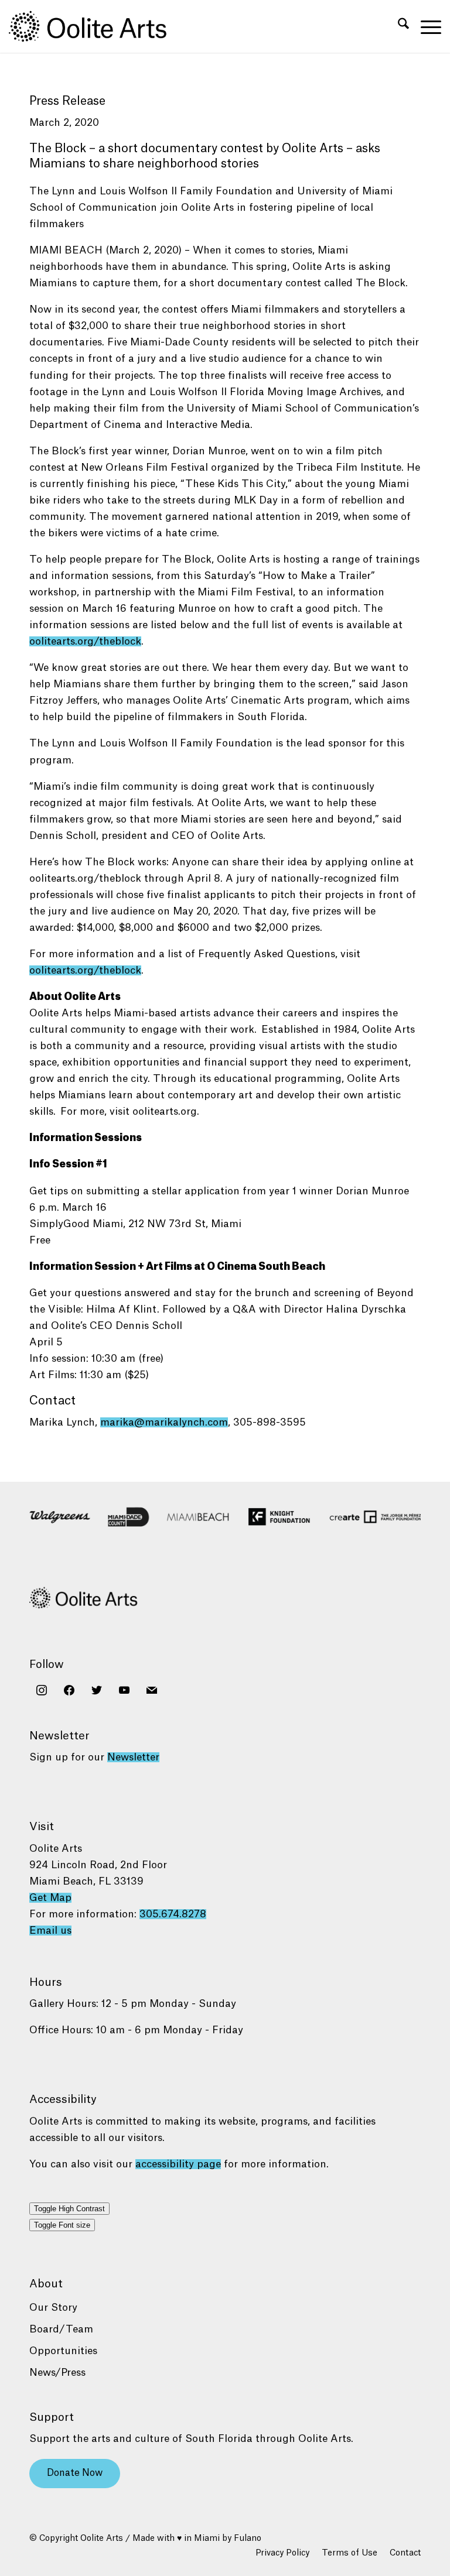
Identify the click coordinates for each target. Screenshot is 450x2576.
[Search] (398, 26)
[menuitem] (398, 26)
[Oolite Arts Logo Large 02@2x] (94, 26)
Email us (50, 1931)
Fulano (248, 2539)
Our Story (53, 2308)
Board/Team (61, 2329)
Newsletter (133, 1757)
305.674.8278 (173, 1914)
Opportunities (63, 2351)
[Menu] (425, 26)
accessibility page (178, 2164)
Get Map (50, 1898)
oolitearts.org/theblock (85, 641)
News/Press (57, 2373)
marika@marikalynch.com (164, 1422)
